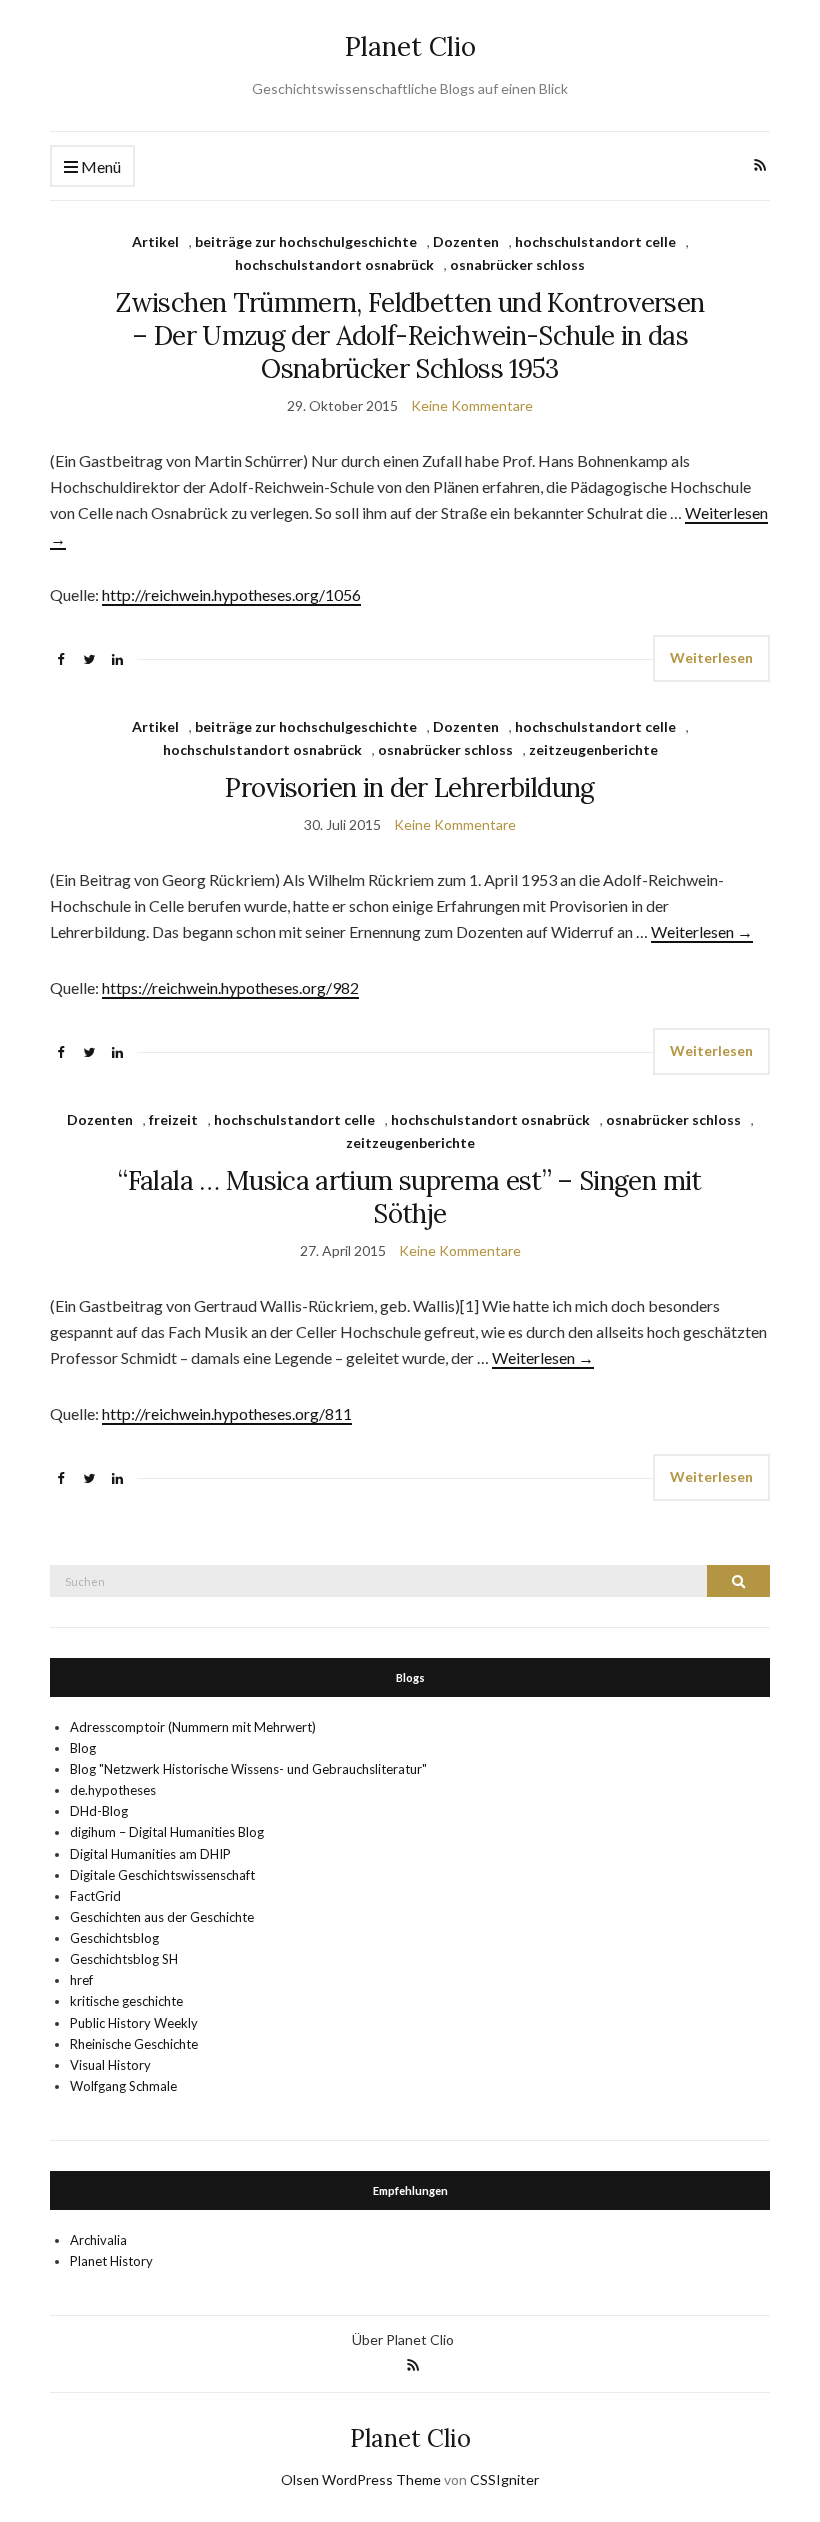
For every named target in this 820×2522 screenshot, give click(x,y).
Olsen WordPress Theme (361, 2479)
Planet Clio (410, 46)
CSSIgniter (504, 2479)
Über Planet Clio (403, 2339)
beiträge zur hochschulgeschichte (306, 241)
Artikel (155, 241)
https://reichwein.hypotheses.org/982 (230, 987)
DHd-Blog (99, 1811)
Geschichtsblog (114, 1938)
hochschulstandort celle (595, 241)
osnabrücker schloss (517, 264)
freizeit (173, 1119)
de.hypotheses (113, 1790)
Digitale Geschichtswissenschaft (162, 1875)
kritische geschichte (126, 2001)
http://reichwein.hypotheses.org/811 (227, 1413)
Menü (99, 166)
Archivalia (98, 2240)
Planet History (111, 2261)
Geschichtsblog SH (124, 1959)
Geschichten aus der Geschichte (162, 1917)
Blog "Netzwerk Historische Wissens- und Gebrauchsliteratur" (248, 1769)
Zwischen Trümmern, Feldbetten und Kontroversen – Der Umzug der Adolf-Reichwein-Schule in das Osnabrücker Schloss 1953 (409, 335)
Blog (83, 1748)
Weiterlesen (711, 657)
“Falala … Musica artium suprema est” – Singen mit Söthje (409, 1197)
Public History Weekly (134, 2023)
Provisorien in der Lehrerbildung (409, 787)
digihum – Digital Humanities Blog (167, 1832)
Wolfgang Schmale (123, 2086)
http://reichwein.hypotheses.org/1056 (231, 594)
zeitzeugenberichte (593, 749)
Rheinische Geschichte (134, 2044)
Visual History (110, 2065)
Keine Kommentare (472, 405)
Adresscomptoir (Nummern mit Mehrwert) (193, 1727)
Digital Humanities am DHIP (150, 1854)
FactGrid (95, 1896)
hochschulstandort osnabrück (334, 264)
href (81, 1980)
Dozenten (466, 241)
